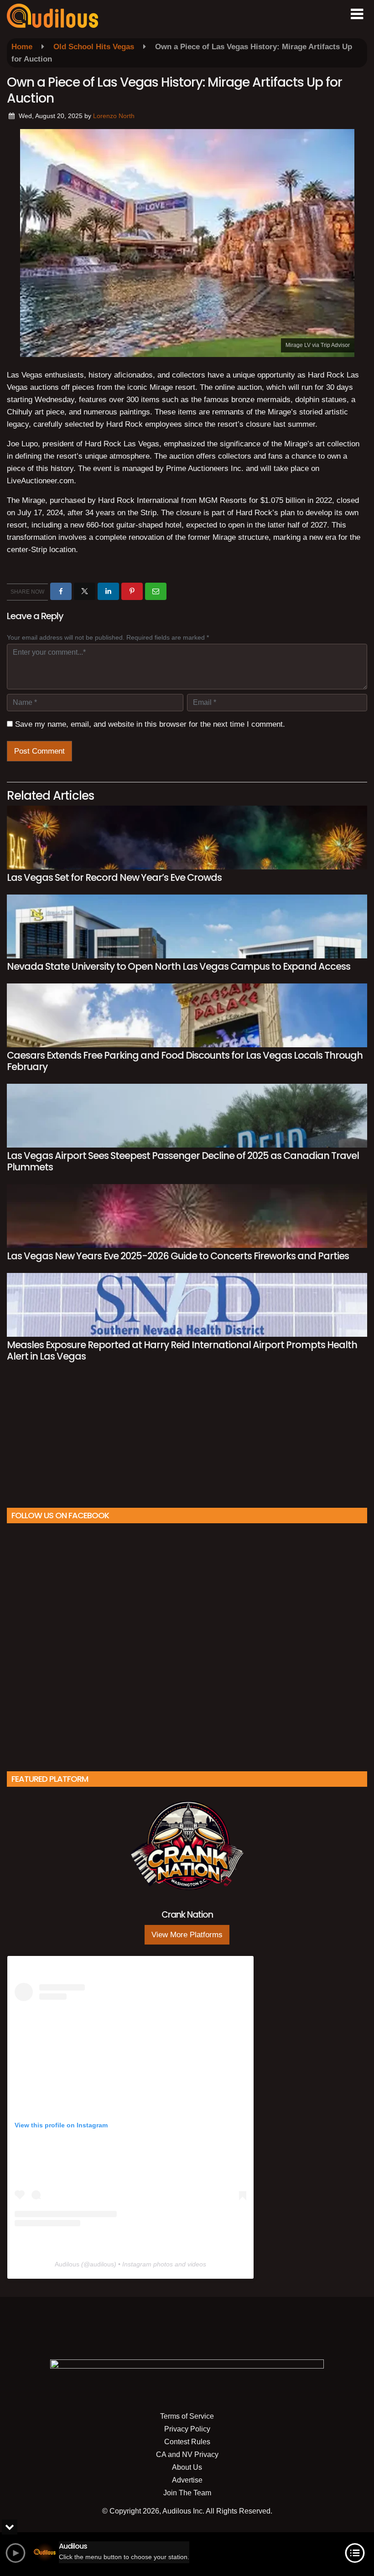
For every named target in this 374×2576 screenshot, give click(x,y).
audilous (102, 2264)
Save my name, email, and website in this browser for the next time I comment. (150, 724)
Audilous (67, 2264)
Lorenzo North (114, 116)
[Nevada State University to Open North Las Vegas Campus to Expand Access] (187, 926)
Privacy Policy (187, 2429)
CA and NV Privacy (187, 2454)
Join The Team (187, 2493)
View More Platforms (187, 1935)
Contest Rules (187, 2442)
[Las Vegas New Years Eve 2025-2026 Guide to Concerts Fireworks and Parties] (187, 1216)
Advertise (187, 2480)
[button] (357, 14)
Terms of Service (187, 2416)
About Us (187, 2467)
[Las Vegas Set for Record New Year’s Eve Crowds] (187, 838)
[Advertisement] (187, 1439)
